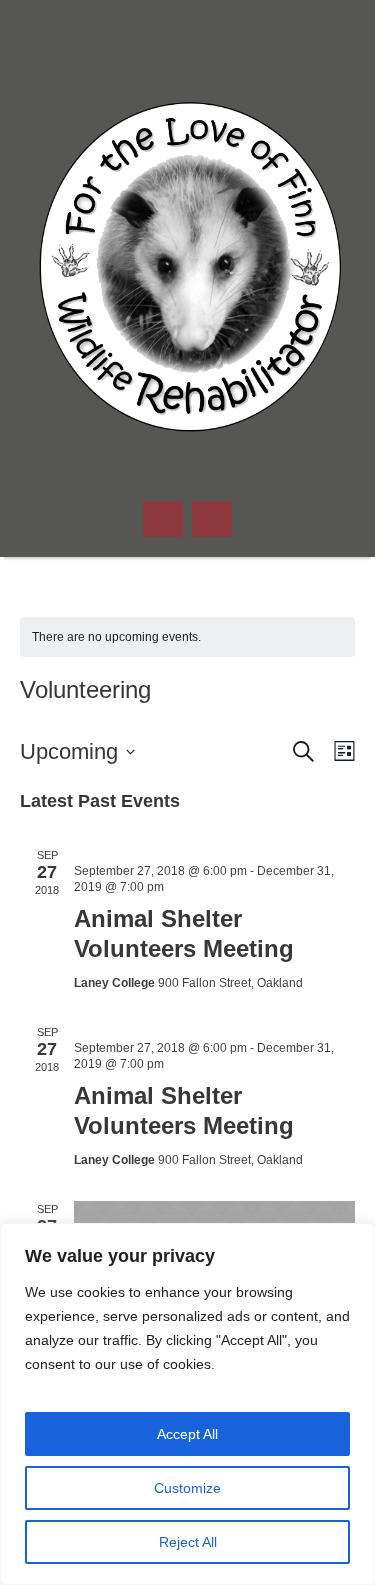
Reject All (188, 1542)
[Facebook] (188, 30)
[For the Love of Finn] (188, 270)
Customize (187, 1488)
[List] (340, 751)
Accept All (187, 1434)
